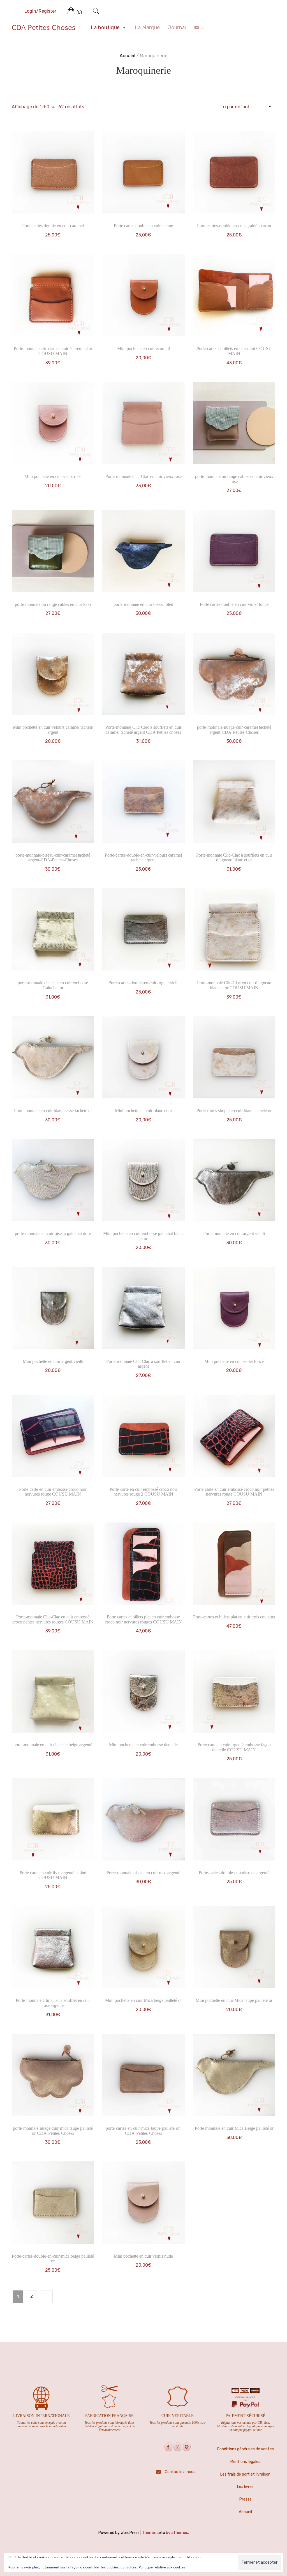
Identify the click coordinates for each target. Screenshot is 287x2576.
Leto (161, 2533)
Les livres (245, 2487)
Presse (246, 2499)
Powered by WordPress (119, 2533)
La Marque (147, 27)
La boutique (105, 27)
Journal (177, 27)
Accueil (128, 56)
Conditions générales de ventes (245, 2449)
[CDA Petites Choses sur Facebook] (168, 2447)
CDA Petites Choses (44, 27)
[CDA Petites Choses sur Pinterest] (187, 2447)
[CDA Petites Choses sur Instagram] (177, 2447)
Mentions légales (245, 2462)
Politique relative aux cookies (162, 2567)
